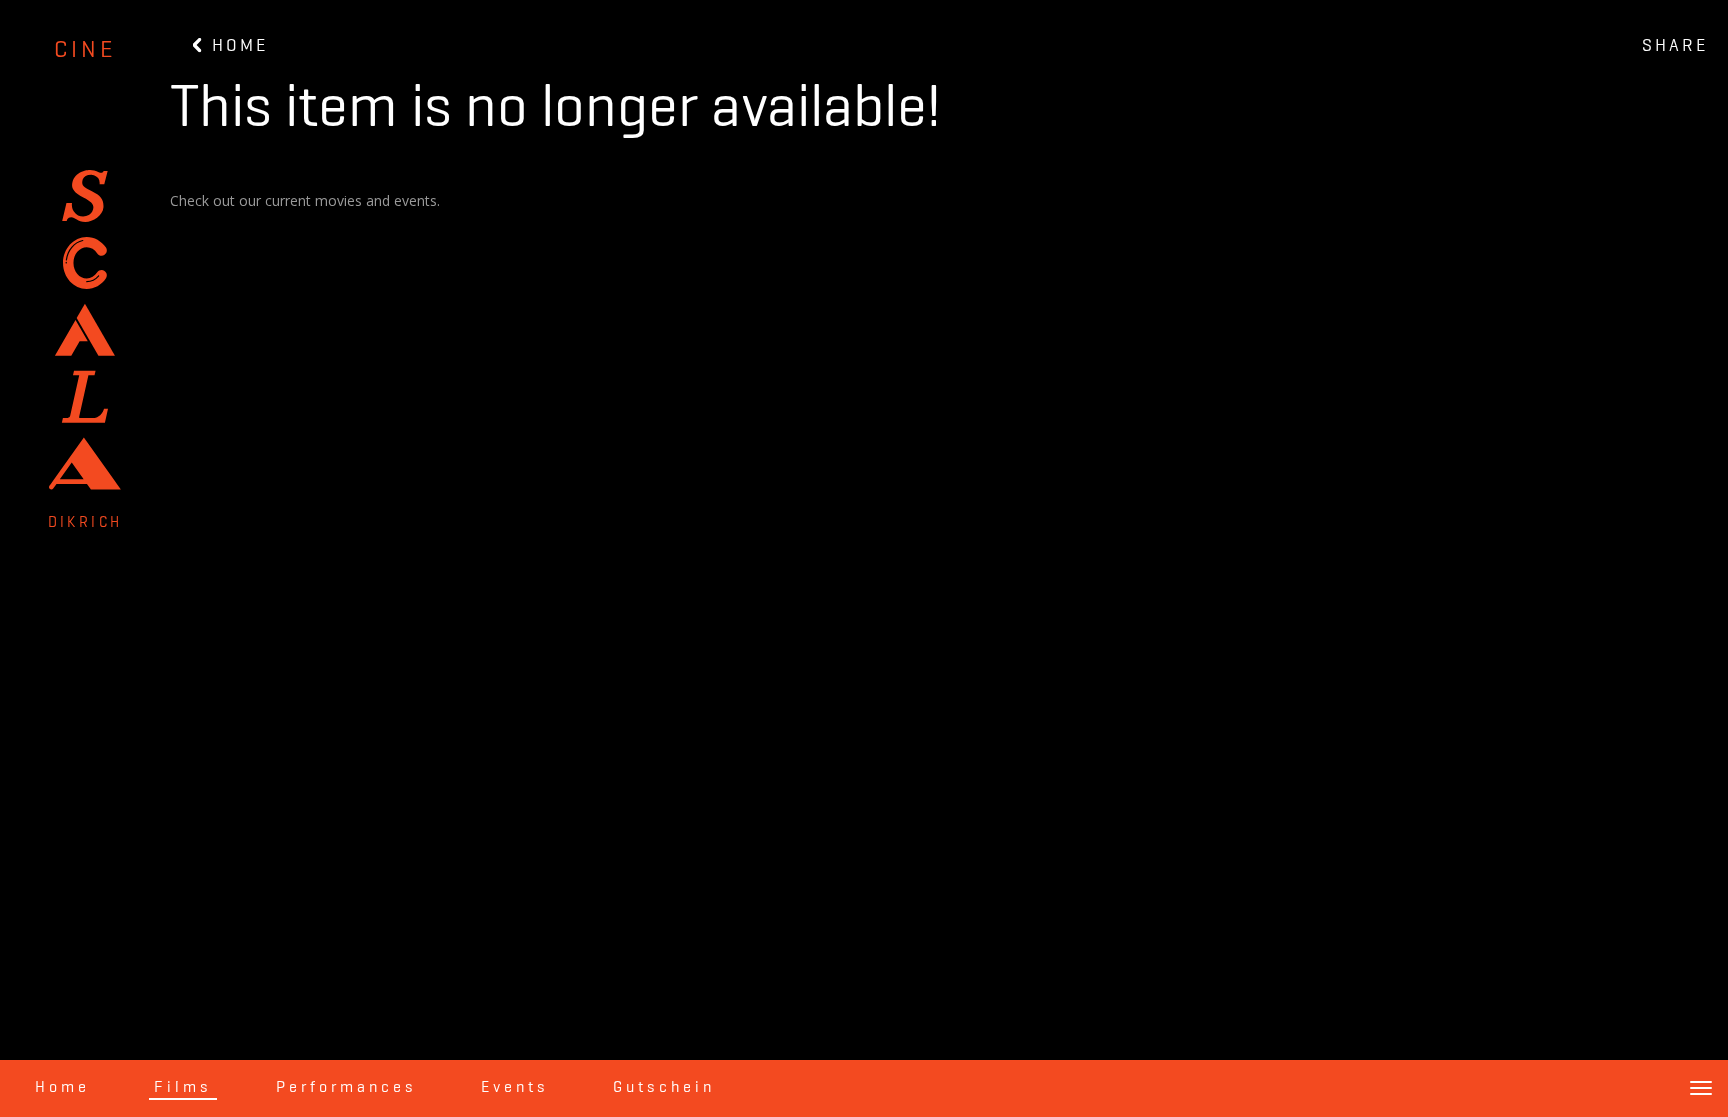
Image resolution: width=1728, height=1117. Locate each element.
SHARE (1675, 46)
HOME (236, 46)
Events (515, 1088)
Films (183, 1088)
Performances (346, 1088)
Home (62, 1088)
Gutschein (664, 1088)
